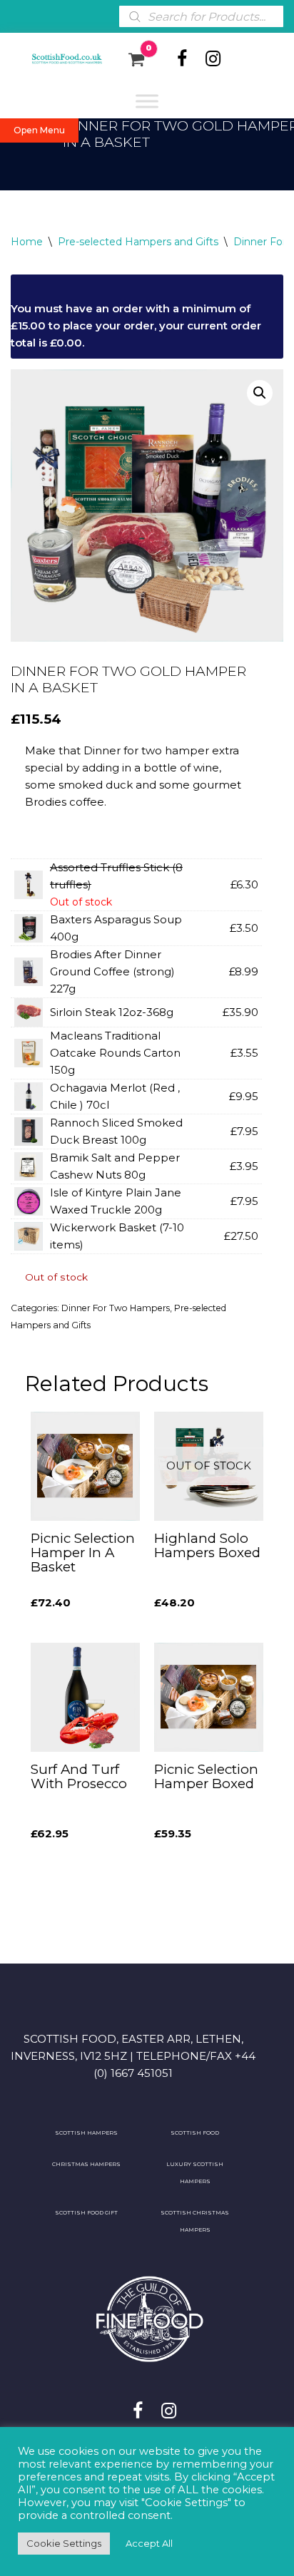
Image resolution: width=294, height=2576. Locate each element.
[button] (260, 393)
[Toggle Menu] (147, 101)
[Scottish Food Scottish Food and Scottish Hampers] (59, 59)
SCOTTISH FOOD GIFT (86, 2213)
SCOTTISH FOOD (195, 2133)
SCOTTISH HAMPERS (86, 2133)
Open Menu (39, 130)
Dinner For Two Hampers (116, 1308)
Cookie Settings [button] (64, 2543)
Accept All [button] (149, 2543)
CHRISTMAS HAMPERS (86, 2164)
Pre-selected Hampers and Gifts (138, 242)
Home (27, 242)
